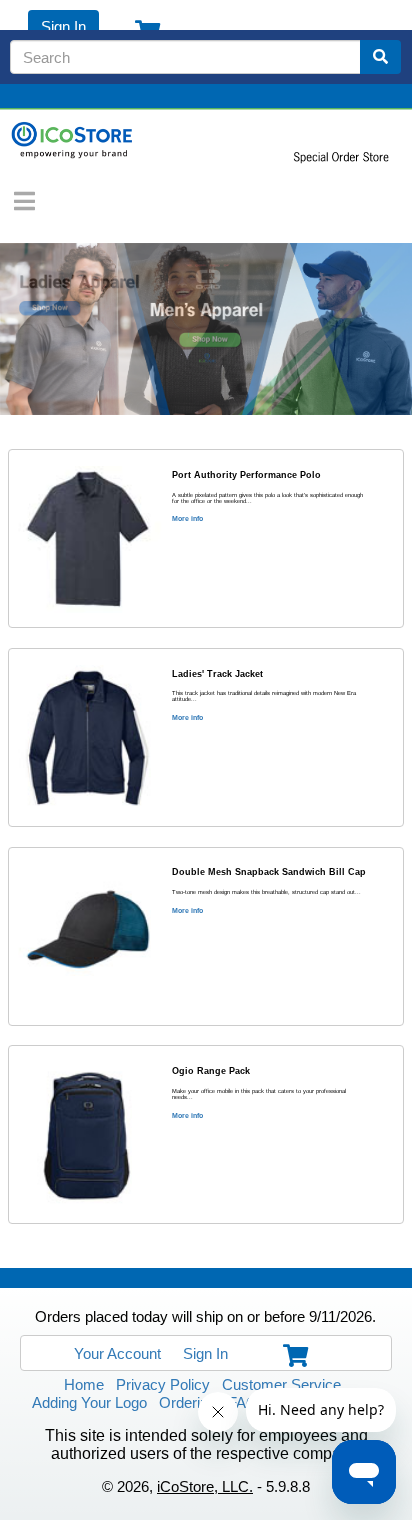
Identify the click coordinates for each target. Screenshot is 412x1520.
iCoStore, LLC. (205, 1486)
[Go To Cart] (291, 1353)
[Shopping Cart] (143, 27)
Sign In (63, 26)
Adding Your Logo (89, 1402)
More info (187, 518)
